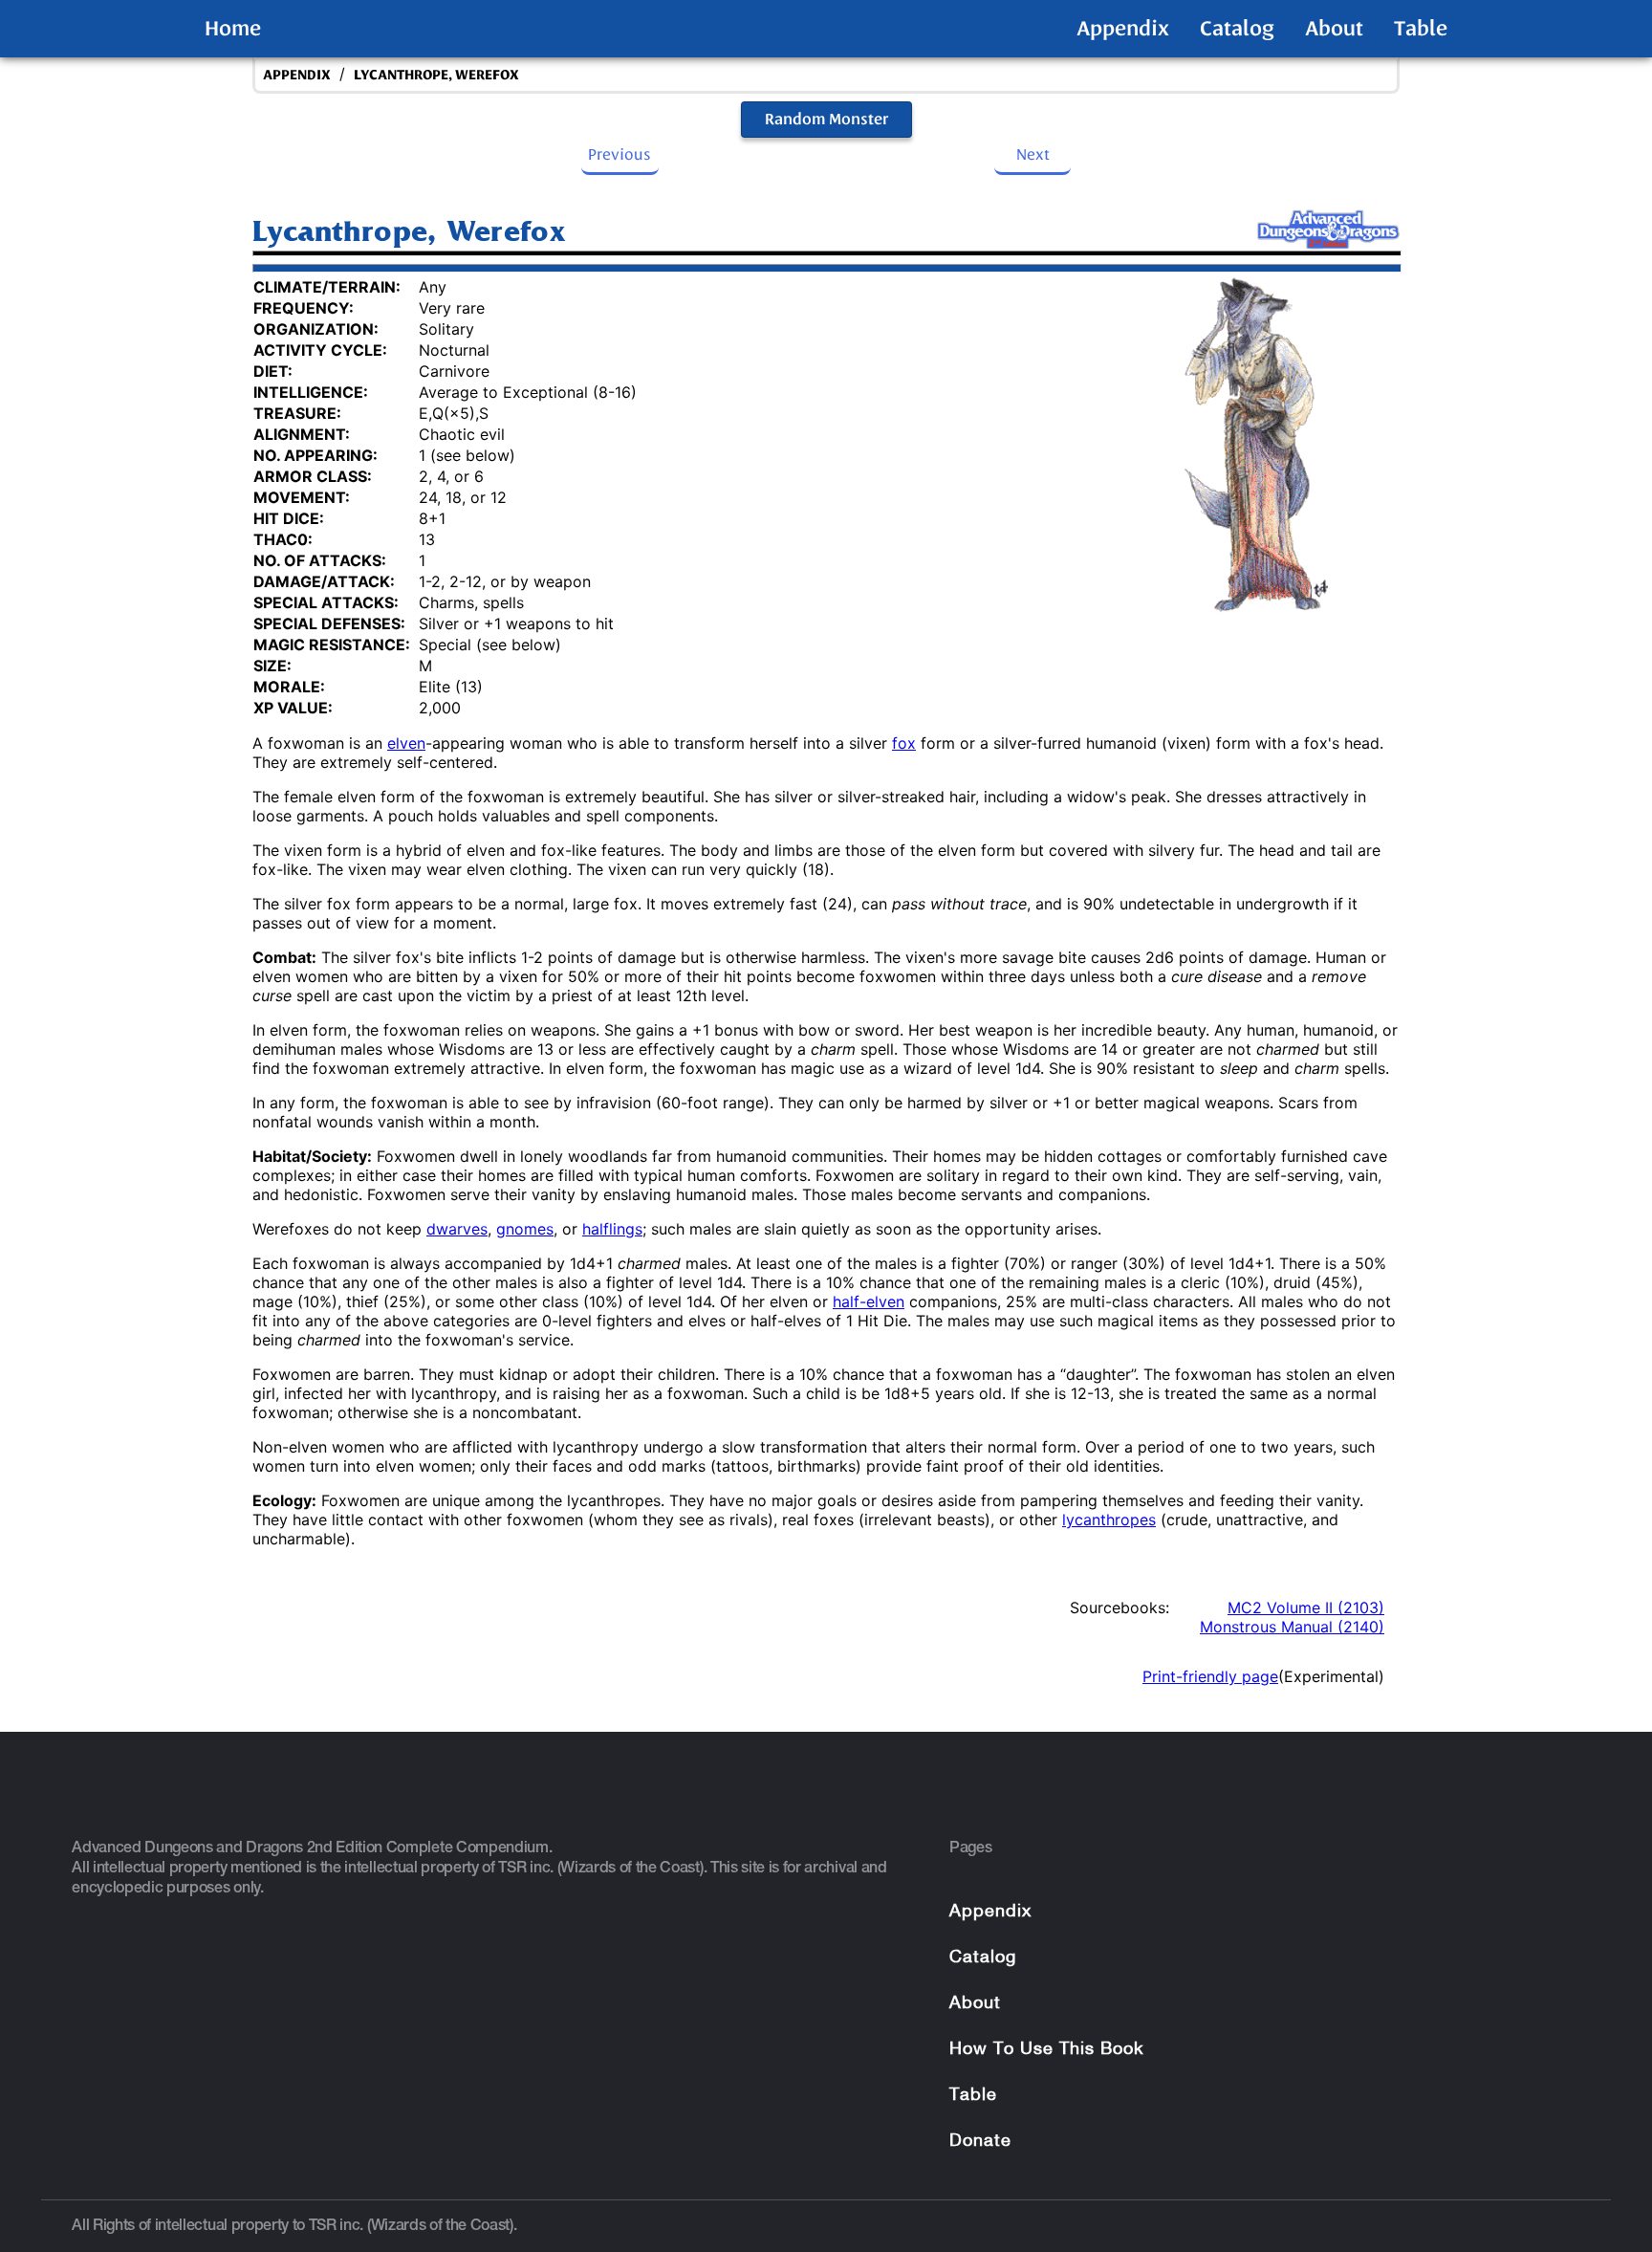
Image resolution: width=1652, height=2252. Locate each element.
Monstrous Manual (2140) (1292, 1627)
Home (233, 29)
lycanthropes (1109, 1520)
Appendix (1123, 29)
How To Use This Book (1046, 2050)
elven (406, 743)
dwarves (457, 1229)
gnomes (525, 1229)
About (1334, 29)
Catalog (1237, 29)
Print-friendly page (1210, 1676)
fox (904, 743)
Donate (980, 2142)
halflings (612, 1229)
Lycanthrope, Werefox (436, 75)
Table (1421, 29)
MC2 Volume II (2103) (1306, 1607)
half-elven (869, 1301)
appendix (297, 75)
